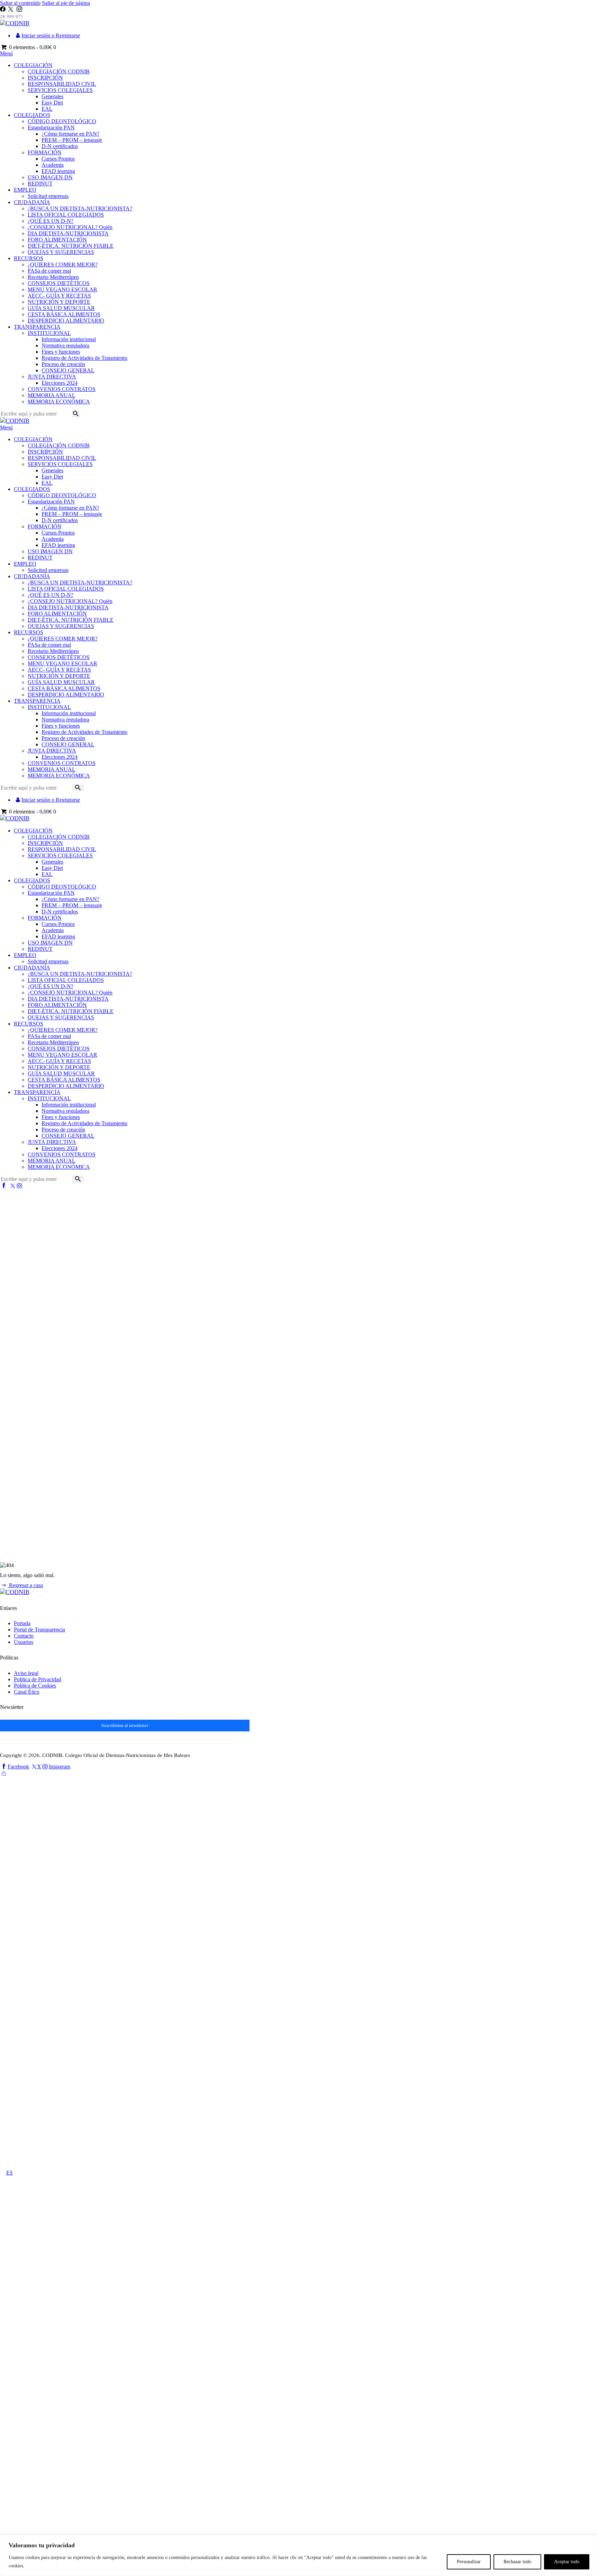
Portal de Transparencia (39, 1630)
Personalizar (469, 2562)
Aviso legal (26, 1673)
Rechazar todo (517, 2562)
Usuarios (24, 1642)
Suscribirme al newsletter (125, 1725)
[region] (299, 2555)
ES (10, 2173)
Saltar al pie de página (66, 3)
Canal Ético (27, 1692)
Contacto (24, 1636)
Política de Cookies (35, 1686)
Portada (22, 1623)
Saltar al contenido (20, 3)
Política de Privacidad (38, 1679)
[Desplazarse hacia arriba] (4, 1773)
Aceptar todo (567, 2562)
